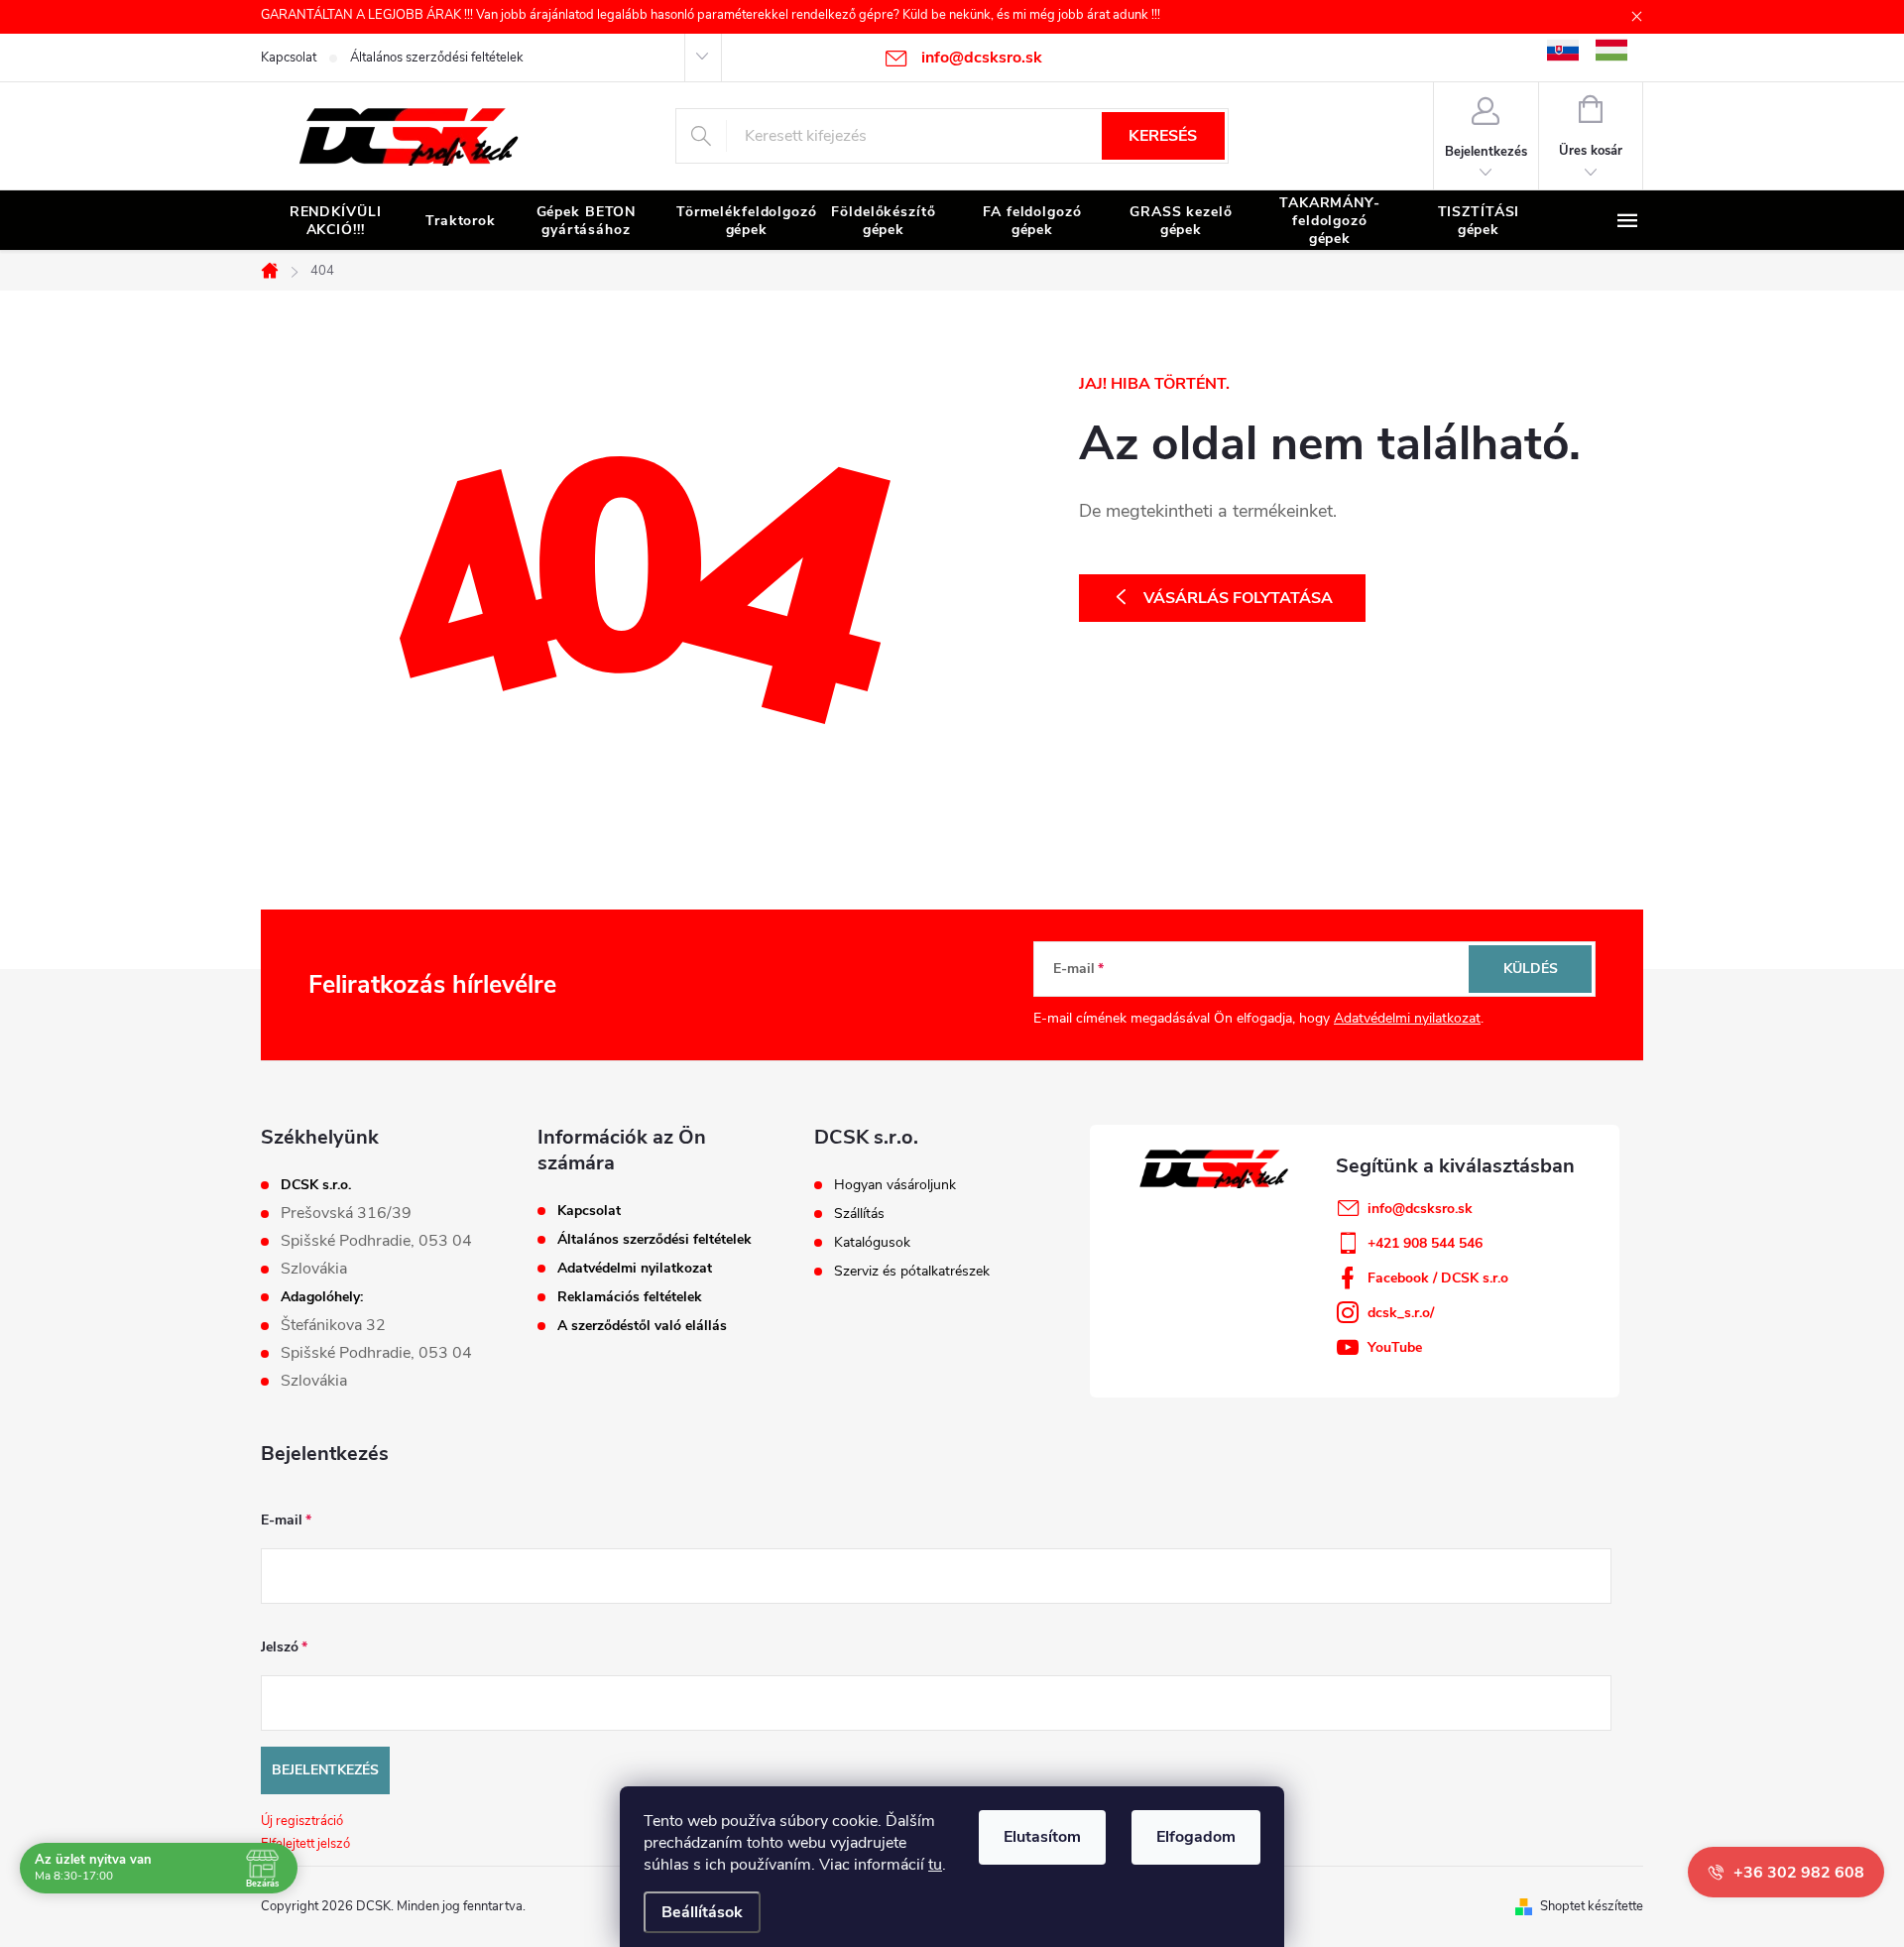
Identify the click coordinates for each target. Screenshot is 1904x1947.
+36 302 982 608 (1799, 1873)
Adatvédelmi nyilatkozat (1407, 1018)
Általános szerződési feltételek (437, 58)
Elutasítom (1042, 1837)
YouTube (1395, 1347)
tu (935, 1865)
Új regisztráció (302, 1821)
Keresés (1163, 136)
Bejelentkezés (325, 1770)
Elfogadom (1196, 1837)
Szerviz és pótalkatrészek (912, 1272)
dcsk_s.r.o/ (1401, 1313)
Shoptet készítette (1592, 1906)
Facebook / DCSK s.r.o (1438, 1278)
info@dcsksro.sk (1420, 1209)
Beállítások (702, 1912)
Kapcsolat (289, 58)
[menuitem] (335, 221)
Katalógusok (872, 1243)
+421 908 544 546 (1425, 1243)
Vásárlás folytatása (1238, 598)
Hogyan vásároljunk (895, 1185)
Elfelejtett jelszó (305, 1844)
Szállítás (859, 1214)
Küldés (1531, 969)
